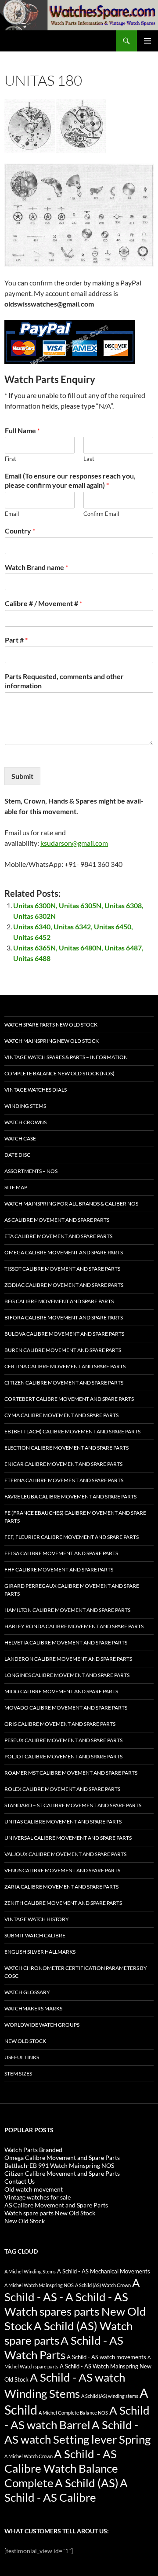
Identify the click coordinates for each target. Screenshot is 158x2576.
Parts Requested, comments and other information (64, 681)
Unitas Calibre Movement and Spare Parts (63, 1821)
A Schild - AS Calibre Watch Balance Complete (61, 2468)
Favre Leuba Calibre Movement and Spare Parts (70, 1496)
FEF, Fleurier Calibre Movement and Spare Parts (72, 1537)
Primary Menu (147, 41)
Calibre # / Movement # (43, 603)
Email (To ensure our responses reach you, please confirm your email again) (70, 480)
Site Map (16, 1187)
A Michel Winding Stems (30, 2271)
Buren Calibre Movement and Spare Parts (63, 1350)
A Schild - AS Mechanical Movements (104, 2271)
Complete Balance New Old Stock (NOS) (59, 1073)
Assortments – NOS (31, 1171)
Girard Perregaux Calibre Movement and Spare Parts (72, 1590)
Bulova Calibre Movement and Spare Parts (64, 1334)
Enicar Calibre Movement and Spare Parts (63, 1464)
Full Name (22, 430)
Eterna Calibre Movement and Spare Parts (64, 1480)
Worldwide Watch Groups (42, 2025)
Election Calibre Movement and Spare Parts (66, 1448)
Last (89, 459)
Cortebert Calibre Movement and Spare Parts (69, 1399)
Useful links (22, 2057)
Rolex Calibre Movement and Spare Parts (62, 1789)
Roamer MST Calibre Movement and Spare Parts (71, 1773)
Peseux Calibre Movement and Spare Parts (63, 1740)
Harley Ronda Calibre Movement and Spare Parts (74, 1626)
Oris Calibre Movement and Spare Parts (60, 1724)
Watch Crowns (25, 1122)
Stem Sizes (18, 2074)
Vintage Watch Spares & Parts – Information (66, 1057)
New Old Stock (25, 2041)
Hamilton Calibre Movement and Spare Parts (67, 1610)
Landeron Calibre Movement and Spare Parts (68, 1659)
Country (20, 531)
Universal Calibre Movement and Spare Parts (68, 1838)
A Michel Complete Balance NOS (73, 2413)
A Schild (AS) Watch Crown (103, 2285)
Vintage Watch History (37, 1919)
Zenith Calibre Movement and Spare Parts (63, 1903)
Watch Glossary (27, 1992)
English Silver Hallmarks (40, 1952)
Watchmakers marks (33, 2008)
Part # (16, 640)
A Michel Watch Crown (29, 2456)
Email (12, 514)
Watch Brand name (36, 567)
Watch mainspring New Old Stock (52, 1041)
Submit (22, 776)
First (11, 459)
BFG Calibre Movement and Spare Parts (59, 1301)
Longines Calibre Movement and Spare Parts (67, 1675)
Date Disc (17, 1155)
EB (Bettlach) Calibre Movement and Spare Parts (72, 1431)
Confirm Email (101, 514)
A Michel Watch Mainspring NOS (39, 2285)
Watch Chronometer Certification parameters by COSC (76, 1972)
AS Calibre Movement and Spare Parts (57, 1220)
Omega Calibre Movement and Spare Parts (64, 1252)
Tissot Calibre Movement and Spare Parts (62, 1269)
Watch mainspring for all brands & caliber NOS (71, 1204)
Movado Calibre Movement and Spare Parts (66, 1708)
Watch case (20, 1138)
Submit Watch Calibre (35, 1935)
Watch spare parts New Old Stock (51, 1025)
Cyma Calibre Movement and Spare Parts (61, 1415)
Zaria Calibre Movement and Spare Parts (61, 1887)
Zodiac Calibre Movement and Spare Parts (64, 1285)
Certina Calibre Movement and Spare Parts (65, 1366)
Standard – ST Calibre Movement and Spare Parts (73, 1805)
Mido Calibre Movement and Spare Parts (61, 1691)
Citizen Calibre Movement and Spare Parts (64, 1383)
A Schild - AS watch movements (106, 2357)
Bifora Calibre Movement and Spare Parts (64, 1317)
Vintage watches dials (36, 1090)
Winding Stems (25, 1106)
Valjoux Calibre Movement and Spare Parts (65, 1854)
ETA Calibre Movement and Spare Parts (58, 1236)
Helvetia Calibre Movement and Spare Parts (66, 1642)
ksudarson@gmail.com (74, 843)
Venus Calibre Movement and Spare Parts (62, 1870)
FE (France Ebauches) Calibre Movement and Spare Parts (75, 1517)
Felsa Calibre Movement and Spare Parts (61, 1553)
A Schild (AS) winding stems (110, 2396)
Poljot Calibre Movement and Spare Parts (63, 1756)
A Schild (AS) (87, 2483)
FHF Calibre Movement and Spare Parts (59, 1569)
